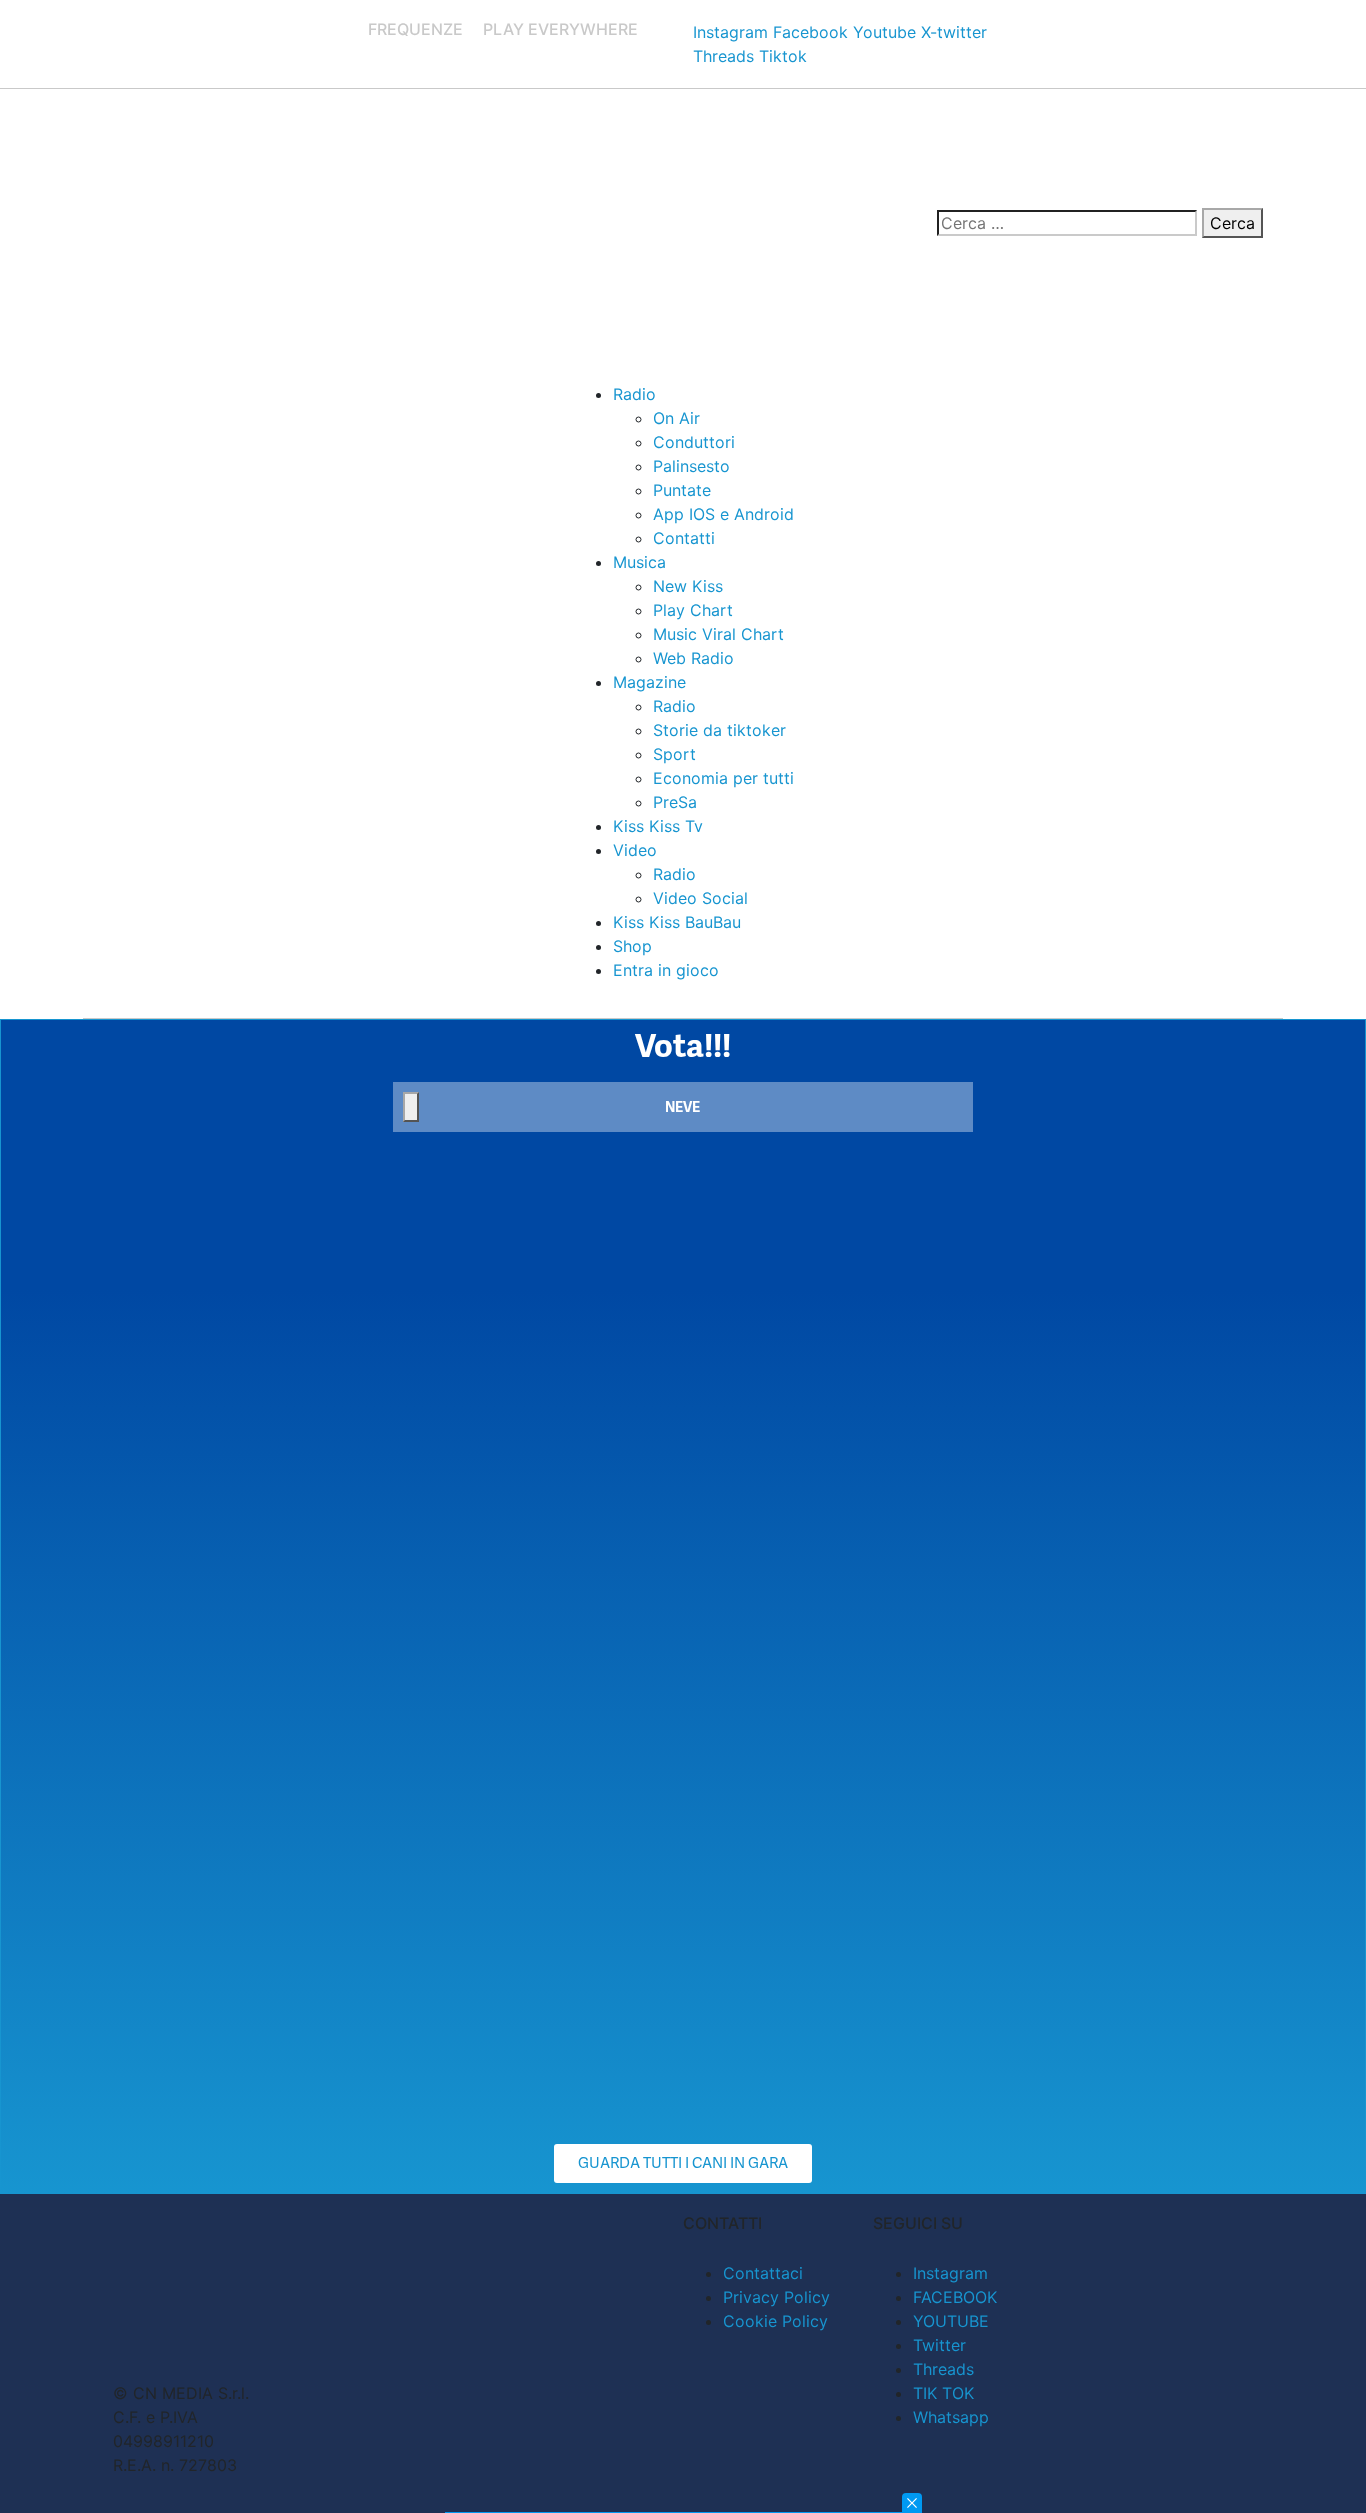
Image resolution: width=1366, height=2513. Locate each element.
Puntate (682, 490)
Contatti (684, 538)
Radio (634, 394)
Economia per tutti (723, 778)
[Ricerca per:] (1067, 223)
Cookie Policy (775, 2321)
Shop (632, 946)
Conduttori (694, 442)
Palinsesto (691, 466)
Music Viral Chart (718, 634)
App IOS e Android (723, 514)
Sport (674, 754)
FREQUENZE (415, 29)
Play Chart (693, 610)
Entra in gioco (666, 970)
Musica (639, 562)
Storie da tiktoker (719, 730)
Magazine (649, 682)
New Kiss (688, 586)
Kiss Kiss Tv (658, 826)
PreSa (675, 802)
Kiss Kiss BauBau (677, 922)
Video (635, 850)
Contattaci (763, 2273)
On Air (676, 418)
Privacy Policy (776, 2297)
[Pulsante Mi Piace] (411, 1107)
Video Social (700, 898)
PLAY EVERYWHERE (560, 29)
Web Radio (693, 658)
